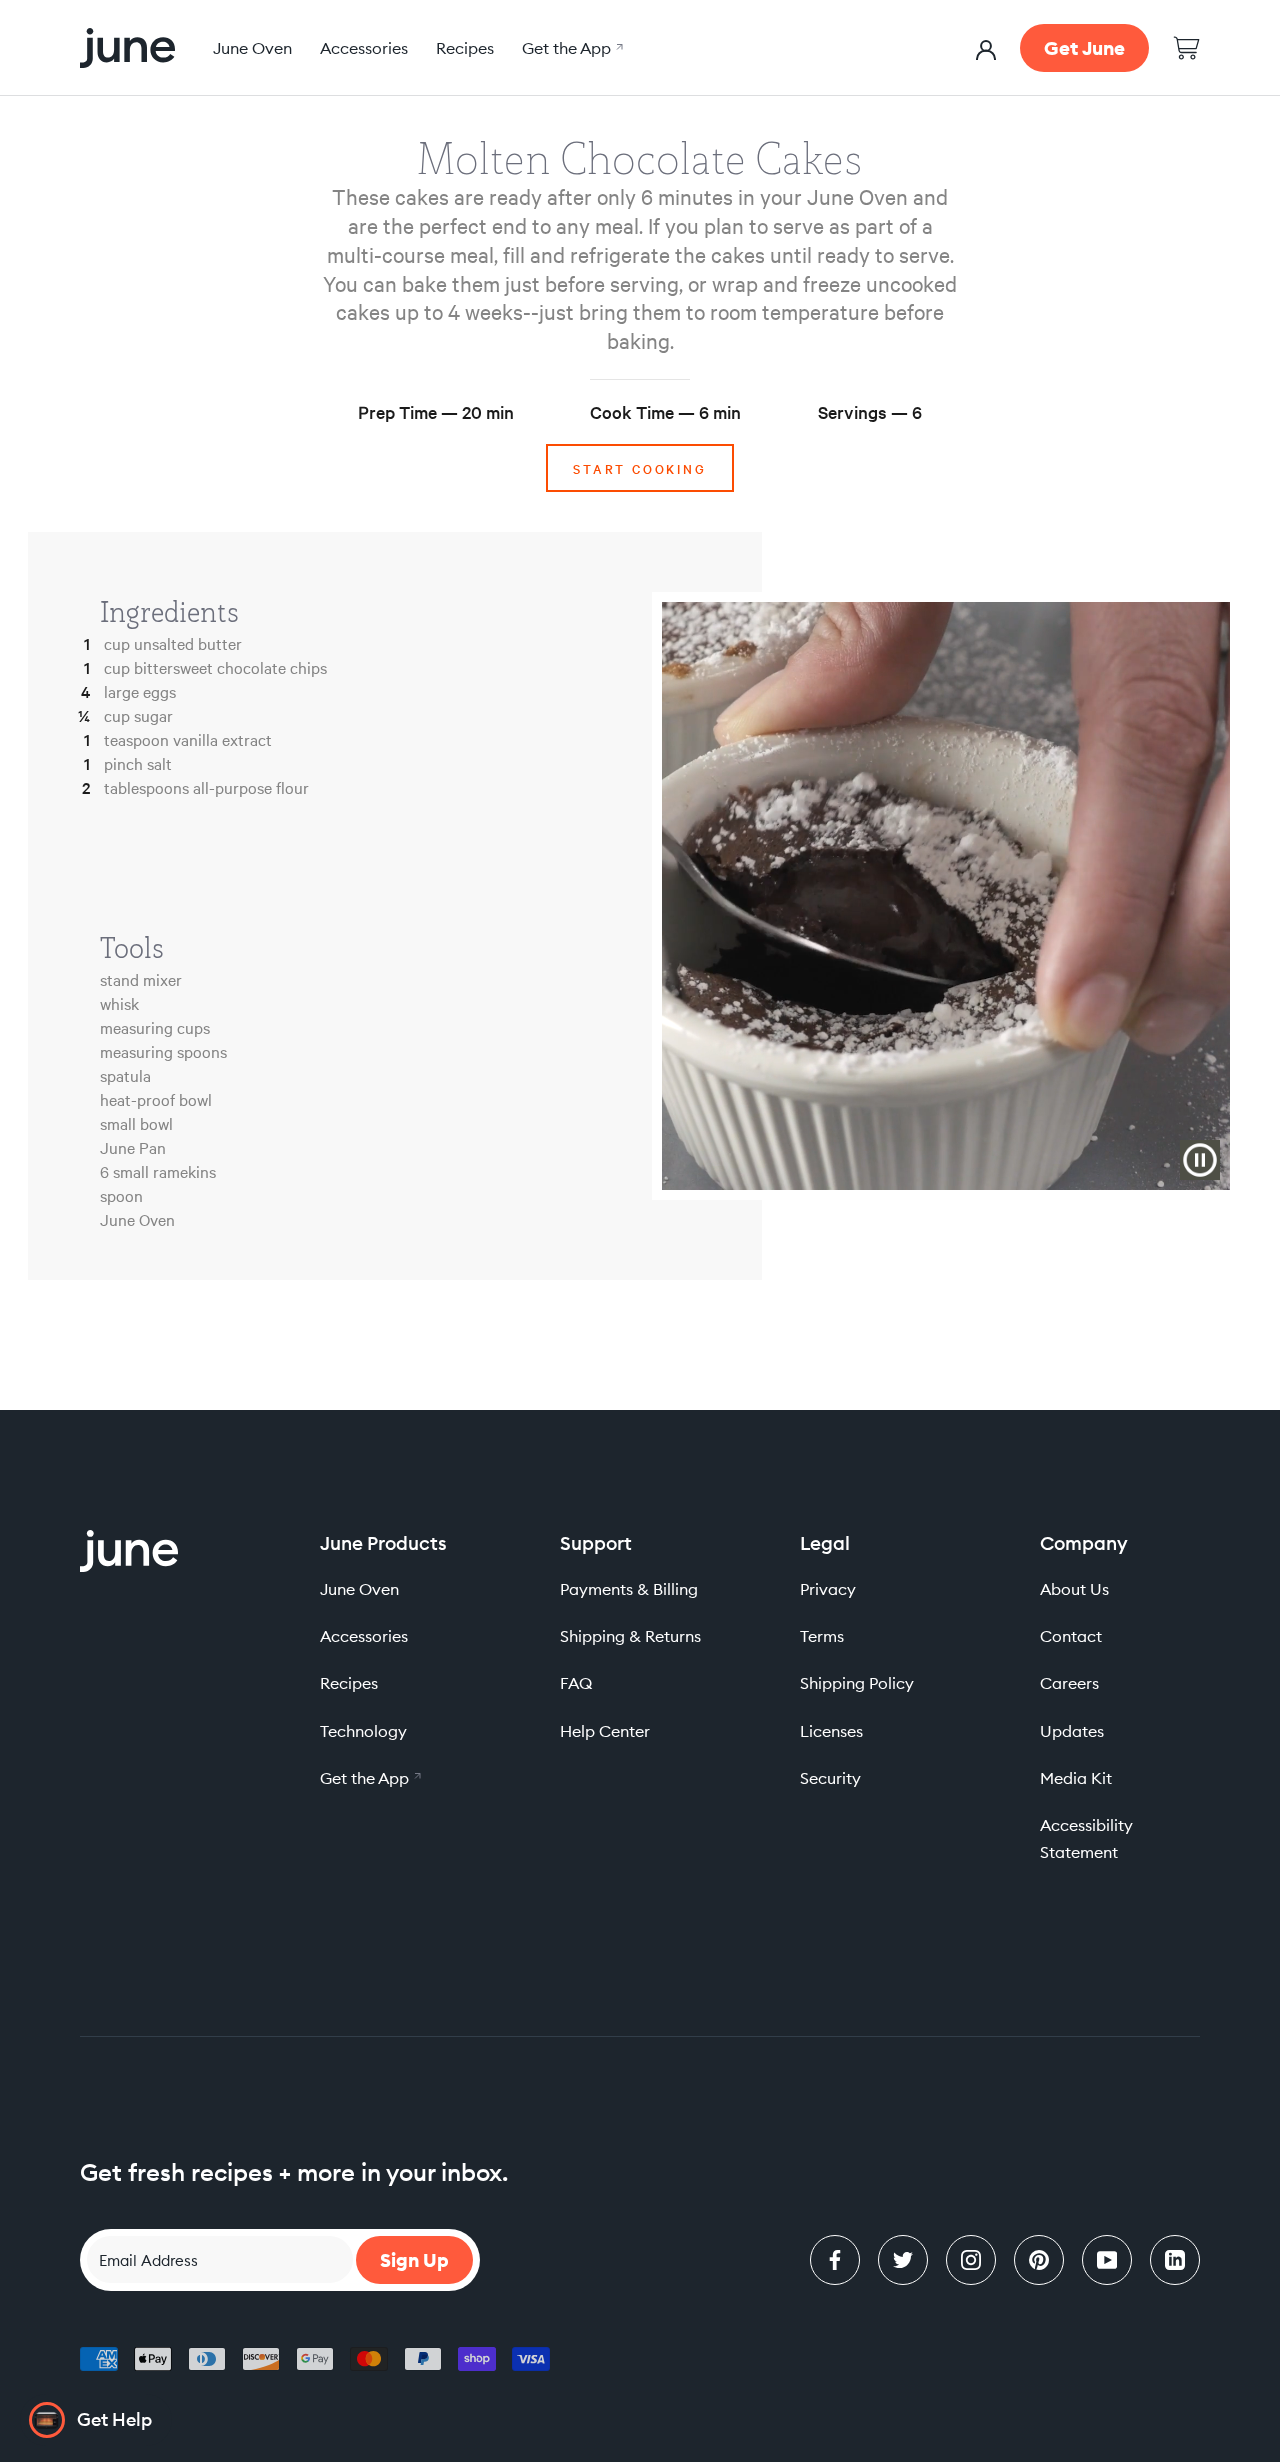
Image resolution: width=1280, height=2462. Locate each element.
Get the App (570, 48)
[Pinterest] (1039, 2260)
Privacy (828, 1589)
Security (830, 1778)
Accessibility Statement (1086, 1838)
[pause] (1200, 1160)
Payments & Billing (629, 1589)
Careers (1069, 1683)
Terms (822, 1636)
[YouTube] (1107, 2260)
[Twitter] (903, 2260)
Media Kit (1076, 1778)
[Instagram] (971, 2260)
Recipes (465, 48)
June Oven (252, 48)
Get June (1084, 48)
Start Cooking (639, 468)
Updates (1072, 1731)
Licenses (831, 1731)
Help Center (605, 1731)
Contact (1071, 1636)
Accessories (364, 48)
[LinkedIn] (1175, 2260)
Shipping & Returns (630, 1636)
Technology (363, 1731)
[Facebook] (835, 2260)
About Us (1074, 1589)
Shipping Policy (857, 1683)
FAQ (576, 1683)
